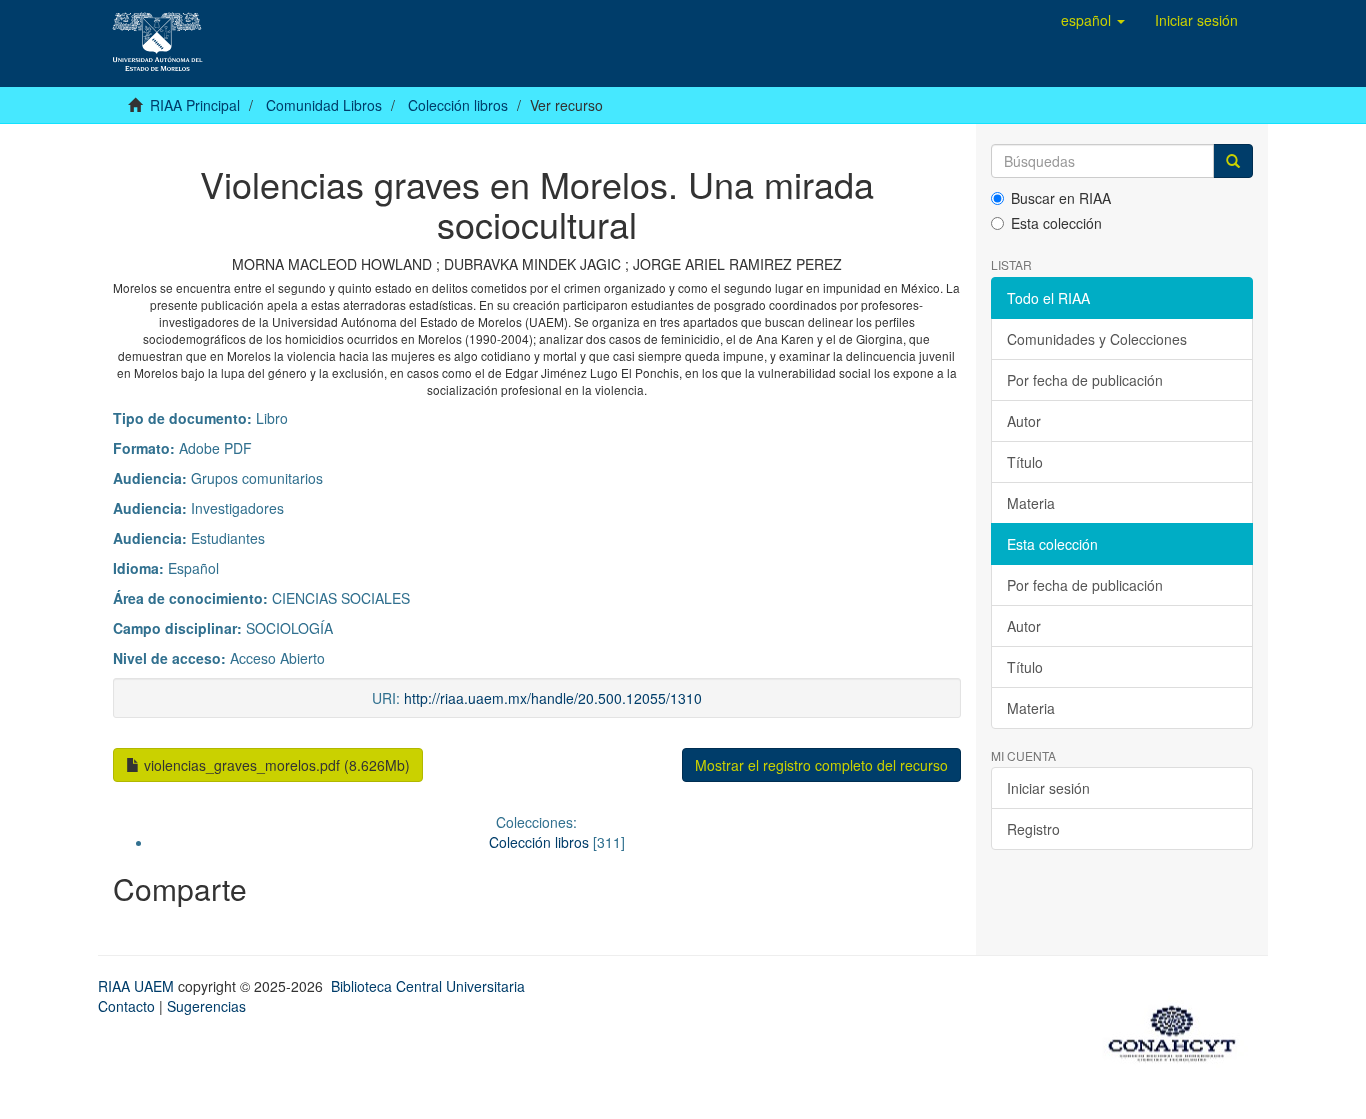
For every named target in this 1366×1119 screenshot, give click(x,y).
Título (1025, 462)
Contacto (126, 1006)
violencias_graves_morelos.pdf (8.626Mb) (275, 765)
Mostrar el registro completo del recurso (821, 765)
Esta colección (1056, 223)
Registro (1033, 829)
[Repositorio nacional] (1178, 1030)
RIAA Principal (195, 105)
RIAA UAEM (138, 986)
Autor (1024, 421)
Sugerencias (206, 1006)
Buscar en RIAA (1061, 198)
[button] (1093, 20)
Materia (1031, 503)
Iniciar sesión (1048, 788)
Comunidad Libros (324, 105)
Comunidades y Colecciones (1097, 339)
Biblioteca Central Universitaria (428, 986)
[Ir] (1233, 161)
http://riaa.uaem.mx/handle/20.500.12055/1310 (553, 698)
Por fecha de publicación (1085, 380)
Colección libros (458, 105)
